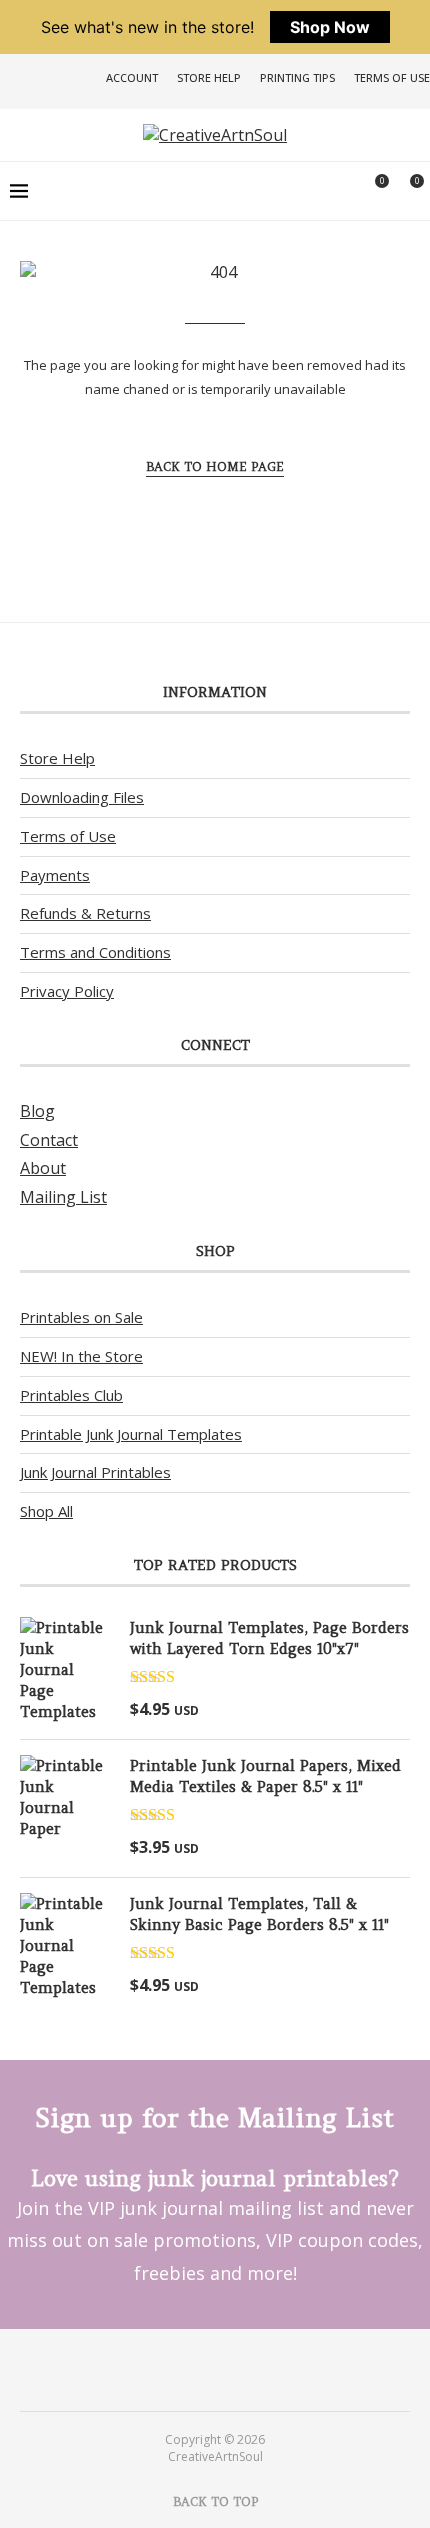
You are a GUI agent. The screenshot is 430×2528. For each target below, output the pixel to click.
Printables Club (71, 1395)
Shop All (46, 1511)
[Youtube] (228, 2369)
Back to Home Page (215, 466)
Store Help (209, 77)
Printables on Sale (81, 1317)
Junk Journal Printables (95, 1472)
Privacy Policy (67, 991)
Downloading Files (82, 797)
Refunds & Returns (85, 913)
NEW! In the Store (81, 1356)
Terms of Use (392, 77)
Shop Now (330, 27)
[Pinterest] (202, 2369)
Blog (37, 1111)
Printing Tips (297, 77)
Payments (55, 875)
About (43, 1168)
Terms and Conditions (95, 952)
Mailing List (63, 1197)
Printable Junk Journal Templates (131, 1434)
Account (132, 77)
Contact (49, 1140)
